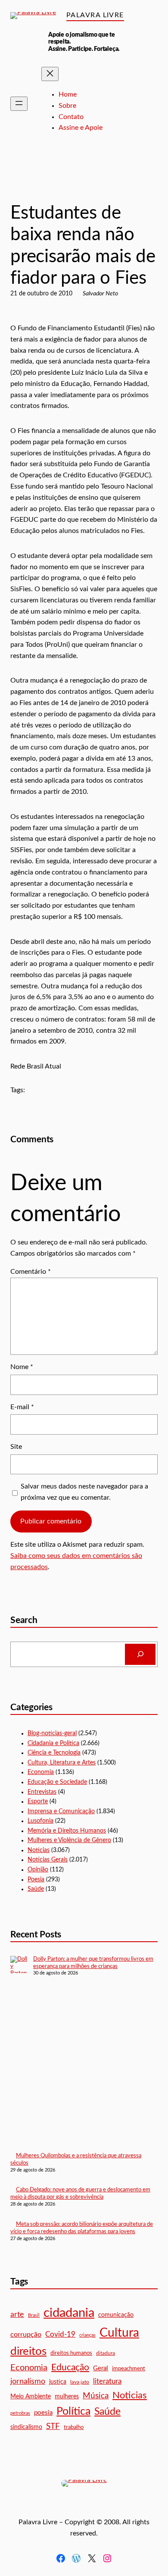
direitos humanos (71, 2353)
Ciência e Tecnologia (54, 1753)
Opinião (38, 1870)
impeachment (129, 2369)
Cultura (119, 2333)
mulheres (67, 2396)
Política (73, 2411)
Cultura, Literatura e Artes (62, 1763)
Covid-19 (60, 2334)
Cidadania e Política (53, 1743)
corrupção (26, 2335)
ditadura (106, 2353)
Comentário (31, 1272)
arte (17, 2315)
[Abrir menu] (19, 104)
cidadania (69, 2313)
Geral (101, 2368)
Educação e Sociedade (86, 186)
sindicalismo (26, 2427)
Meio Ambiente (31, 2397)
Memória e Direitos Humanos (67, 1831)
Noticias (39, 1850)
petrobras (20, 2413)
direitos (28, 2351)
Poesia (36, 1880)
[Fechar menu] (50, 74)
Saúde (36, 1889)
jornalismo (28, 2381)
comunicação (116, 2315)
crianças (87, 2335)
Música (96, 2396)
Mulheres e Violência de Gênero (69, 1840)
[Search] (140, 1654)
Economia (41, 1772)
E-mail (22, 1407)
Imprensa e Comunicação (61, 1811)
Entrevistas (42, 1792)
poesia (43, 2413)
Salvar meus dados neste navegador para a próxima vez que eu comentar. (84, 1492)
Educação (70, 2368)
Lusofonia (40, 1821)
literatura (107, 2381)
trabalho (74, 2427)
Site (16, 1447)
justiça (58, 2382)
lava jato (80, 2382)
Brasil (34, 2315)
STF (53, 2427)
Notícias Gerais (134, 186)
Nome (22, 1367)
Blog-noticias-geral (34, 186)
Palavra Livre (95, 15)
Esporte (38, 1802)
